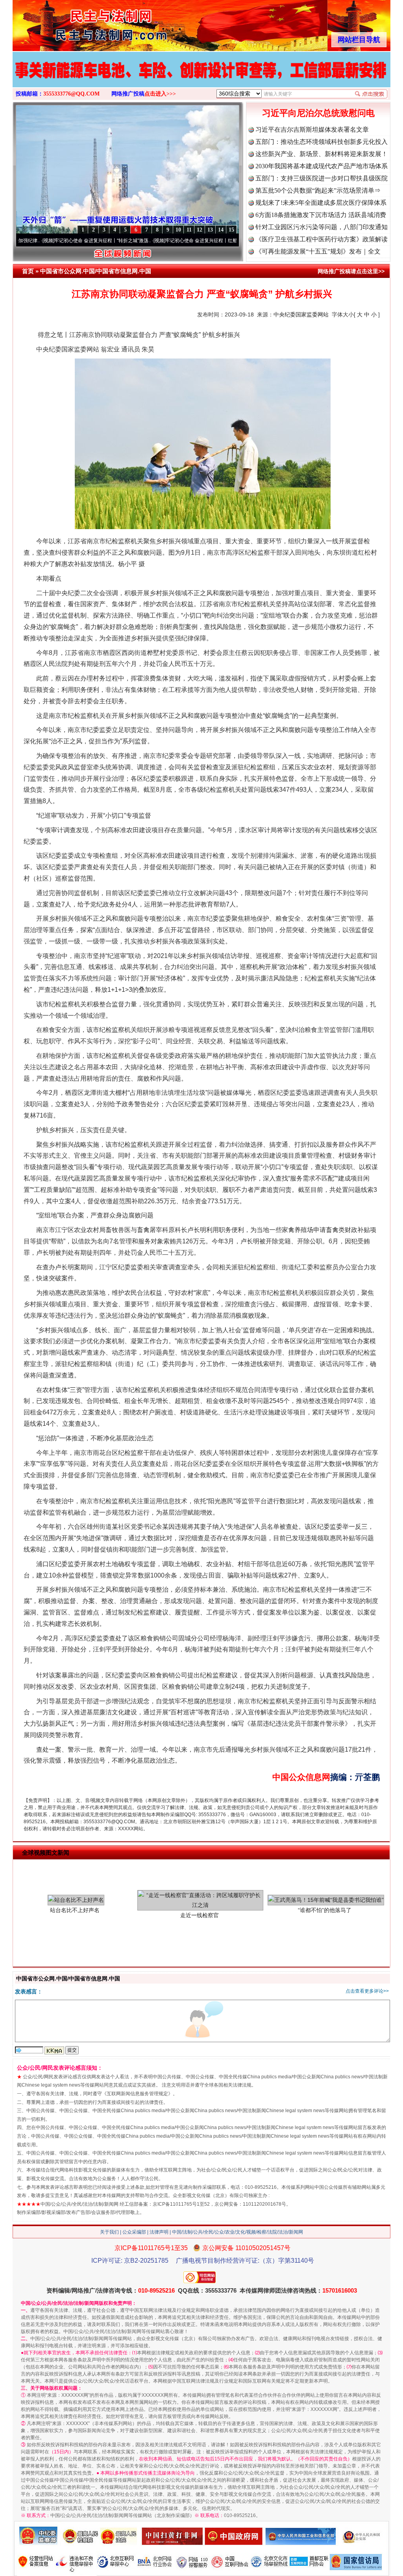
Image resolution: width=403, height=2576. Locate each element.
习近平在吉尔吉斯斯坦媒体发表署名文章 (312, 130)
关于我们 (109, 2232)
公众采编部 (134, 2232)
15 (231, 230)
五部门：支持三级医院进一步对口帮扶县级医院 (322, 178)
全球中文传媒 (78, 23)
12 (200, 230)
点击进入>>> (160, 94)
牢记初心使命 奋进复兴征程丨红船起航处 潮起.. (161, 241)
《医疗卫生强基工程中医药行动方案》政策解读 (322, 239)
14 (221, 230)
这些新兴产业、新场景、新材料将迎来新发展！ (322, 154)
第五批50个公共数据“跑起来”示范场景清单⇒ (318, 190)
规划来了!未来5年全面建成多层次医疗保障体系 (321, 203)
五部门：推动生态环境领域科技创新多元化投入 (322, 142)
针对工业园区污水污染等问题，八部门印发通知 (322, 227)
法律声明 (159, 2232)
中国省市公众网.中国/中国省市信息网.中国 (96, 271)
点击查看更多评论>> (367, 1991)
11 (189, 230)
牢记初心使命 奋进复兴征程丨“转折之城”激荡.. (48, 241)
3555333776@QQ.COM (71, 94)
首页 (28, 271)
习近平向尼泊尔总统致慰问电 (318, 113)
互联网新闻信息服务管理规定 (137, 2094)
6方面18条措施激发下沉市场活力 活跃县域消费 (321, 215)
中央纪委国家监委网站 (301, 314)
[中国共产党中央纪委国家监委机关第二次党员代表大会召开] (201, 78)
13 (210, 230)
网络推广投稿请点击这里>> (351, 271)
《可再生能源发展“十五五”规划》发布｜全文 (318, 251)
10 (178, 230)
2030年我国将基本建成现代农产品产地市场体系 (322, 166)
